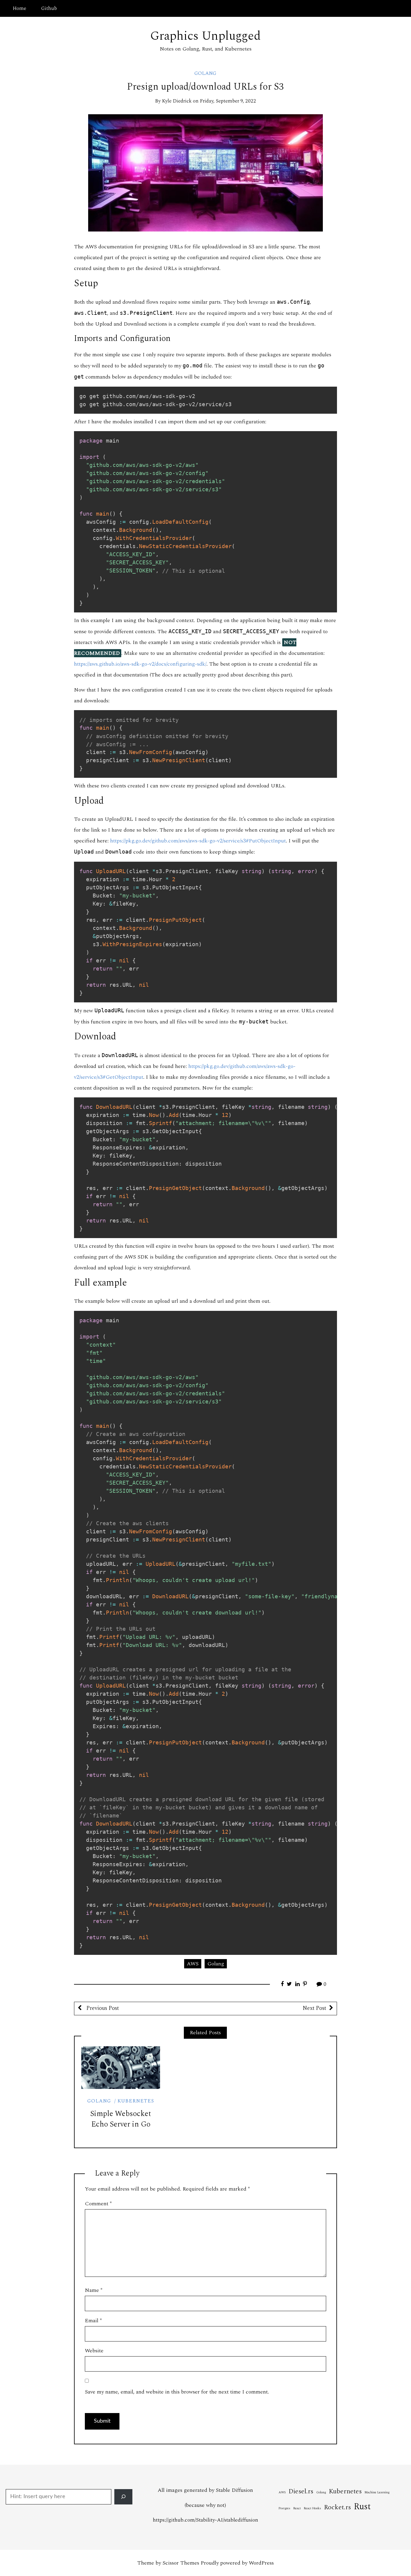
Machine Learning (377, 2492)
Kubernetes (136, 2101)
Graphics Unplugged (205, 36)
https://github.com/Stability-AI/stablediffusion (205, 2520)
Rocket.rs (337, 2507)
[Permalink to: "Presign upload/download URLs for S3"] (205, 172)
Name (94, 2290)
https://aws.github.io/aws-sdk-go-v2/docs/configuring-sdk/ (140, 664)
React (297, 2508)
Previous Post (102, 2008)
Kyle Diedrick (177, 101)
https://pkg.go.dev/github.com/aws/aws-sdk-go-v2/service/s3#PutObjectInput (198, 841)
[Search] (123, 2497)
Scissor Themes (181, 2563)
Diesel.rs (301, 2491)
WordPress (261, 2563)
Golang (205, 73)
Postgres (284, 2508)
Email (93, 2321)
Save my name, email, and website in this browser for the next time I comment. (177, 2392)
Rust (362, 2507)
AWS (193, 1964)
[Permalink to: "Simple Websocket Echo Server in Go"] (121, 2068)
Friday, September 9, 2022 (228, 101)
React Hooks (312, 2508)
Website (94, 2351)
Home (19, 8)
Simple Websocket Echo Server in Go (121, 2119)
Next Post (314, 2008)
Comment (98, 2204)
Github (49, 8)
